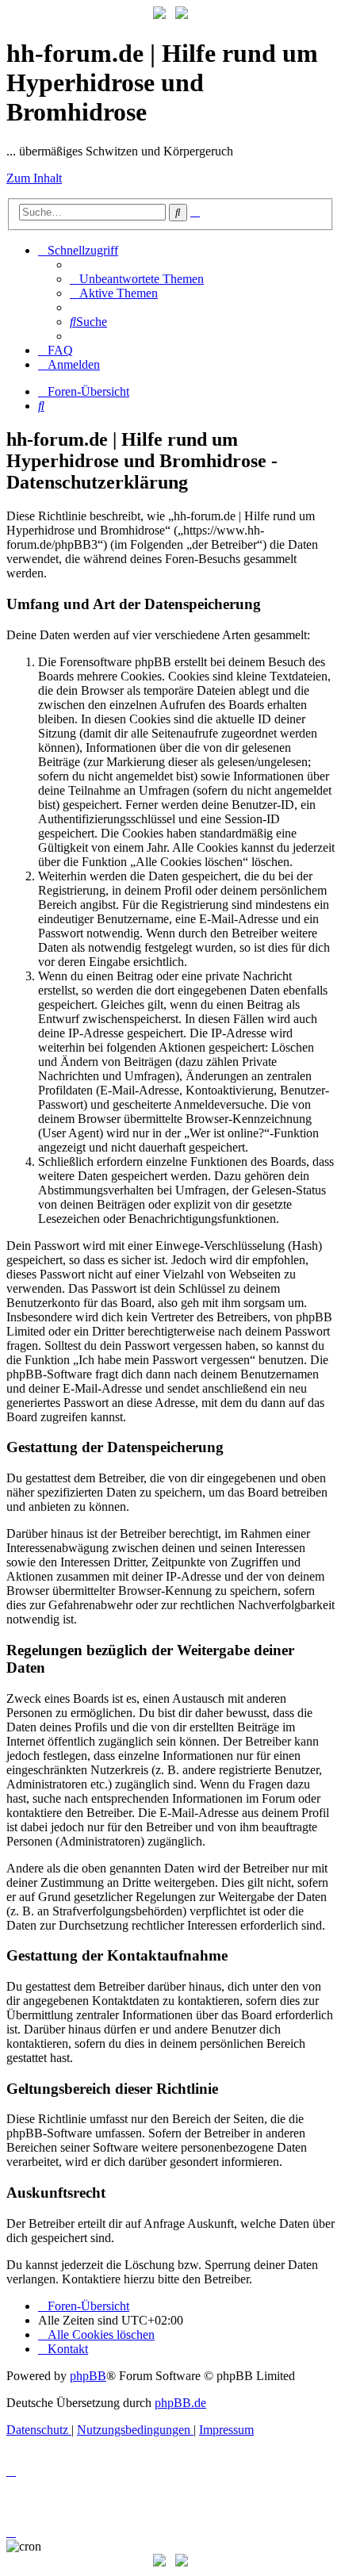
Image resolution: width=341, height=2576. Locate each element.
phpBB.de (180, 2403)
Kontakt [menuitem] (68, 2349)
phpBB (88, 2376)
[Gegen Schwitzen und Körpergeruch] (182, 15)
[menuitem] (137, 279)
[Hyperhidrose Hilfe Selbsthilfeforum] (159, 15)
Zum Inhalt (34, 178)
